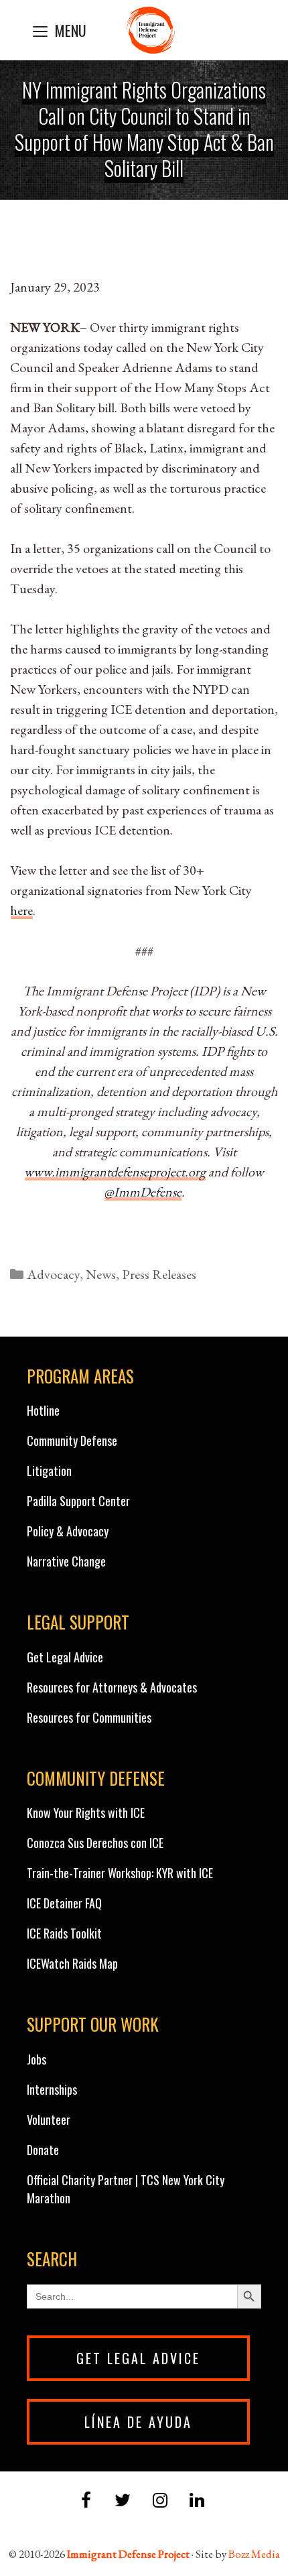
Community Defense (72, 1440)
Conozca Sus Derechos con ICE (95, 1843)
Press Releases (159, 1274)
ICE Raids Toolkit (64, 1933)
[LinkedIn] (197, 2501)
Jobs (37, 2059)
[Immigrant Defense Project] (151, 30)
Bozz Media (254, 2554)
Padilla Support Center (78, 1501)
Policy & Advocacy (68, 1531)
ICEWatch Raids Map (72, 1963)
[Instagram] (160, 2501)
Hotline (43, 1410)
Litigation (49, 1471)
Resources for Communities (89, 1717)
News (101, 1274)
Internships (52, 2089)
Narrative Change (66, 1561)
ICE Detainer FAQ (64, 1903)
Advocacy (53, 1274)
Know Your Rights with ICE (86, 1813)
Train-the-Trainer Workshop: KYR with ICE (120, 1873)
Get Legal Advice (65, 1657)
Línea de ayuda (138, 2422)
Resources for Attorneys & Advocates (112, 1687)
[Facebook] (86, 2501)
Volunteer (49, 2120)
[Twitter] (123, 2501)
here (21, 910)
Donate (43, 2150)
